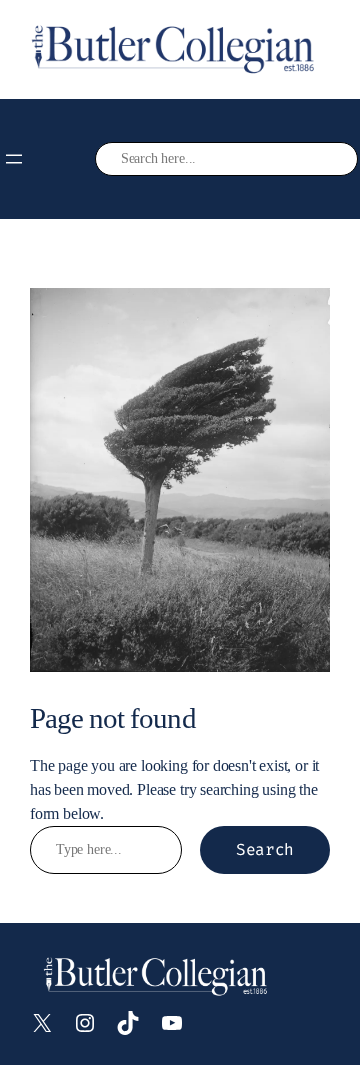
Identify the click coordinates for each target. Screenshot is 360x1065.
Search (265, 849)
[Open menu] (14, 159)
